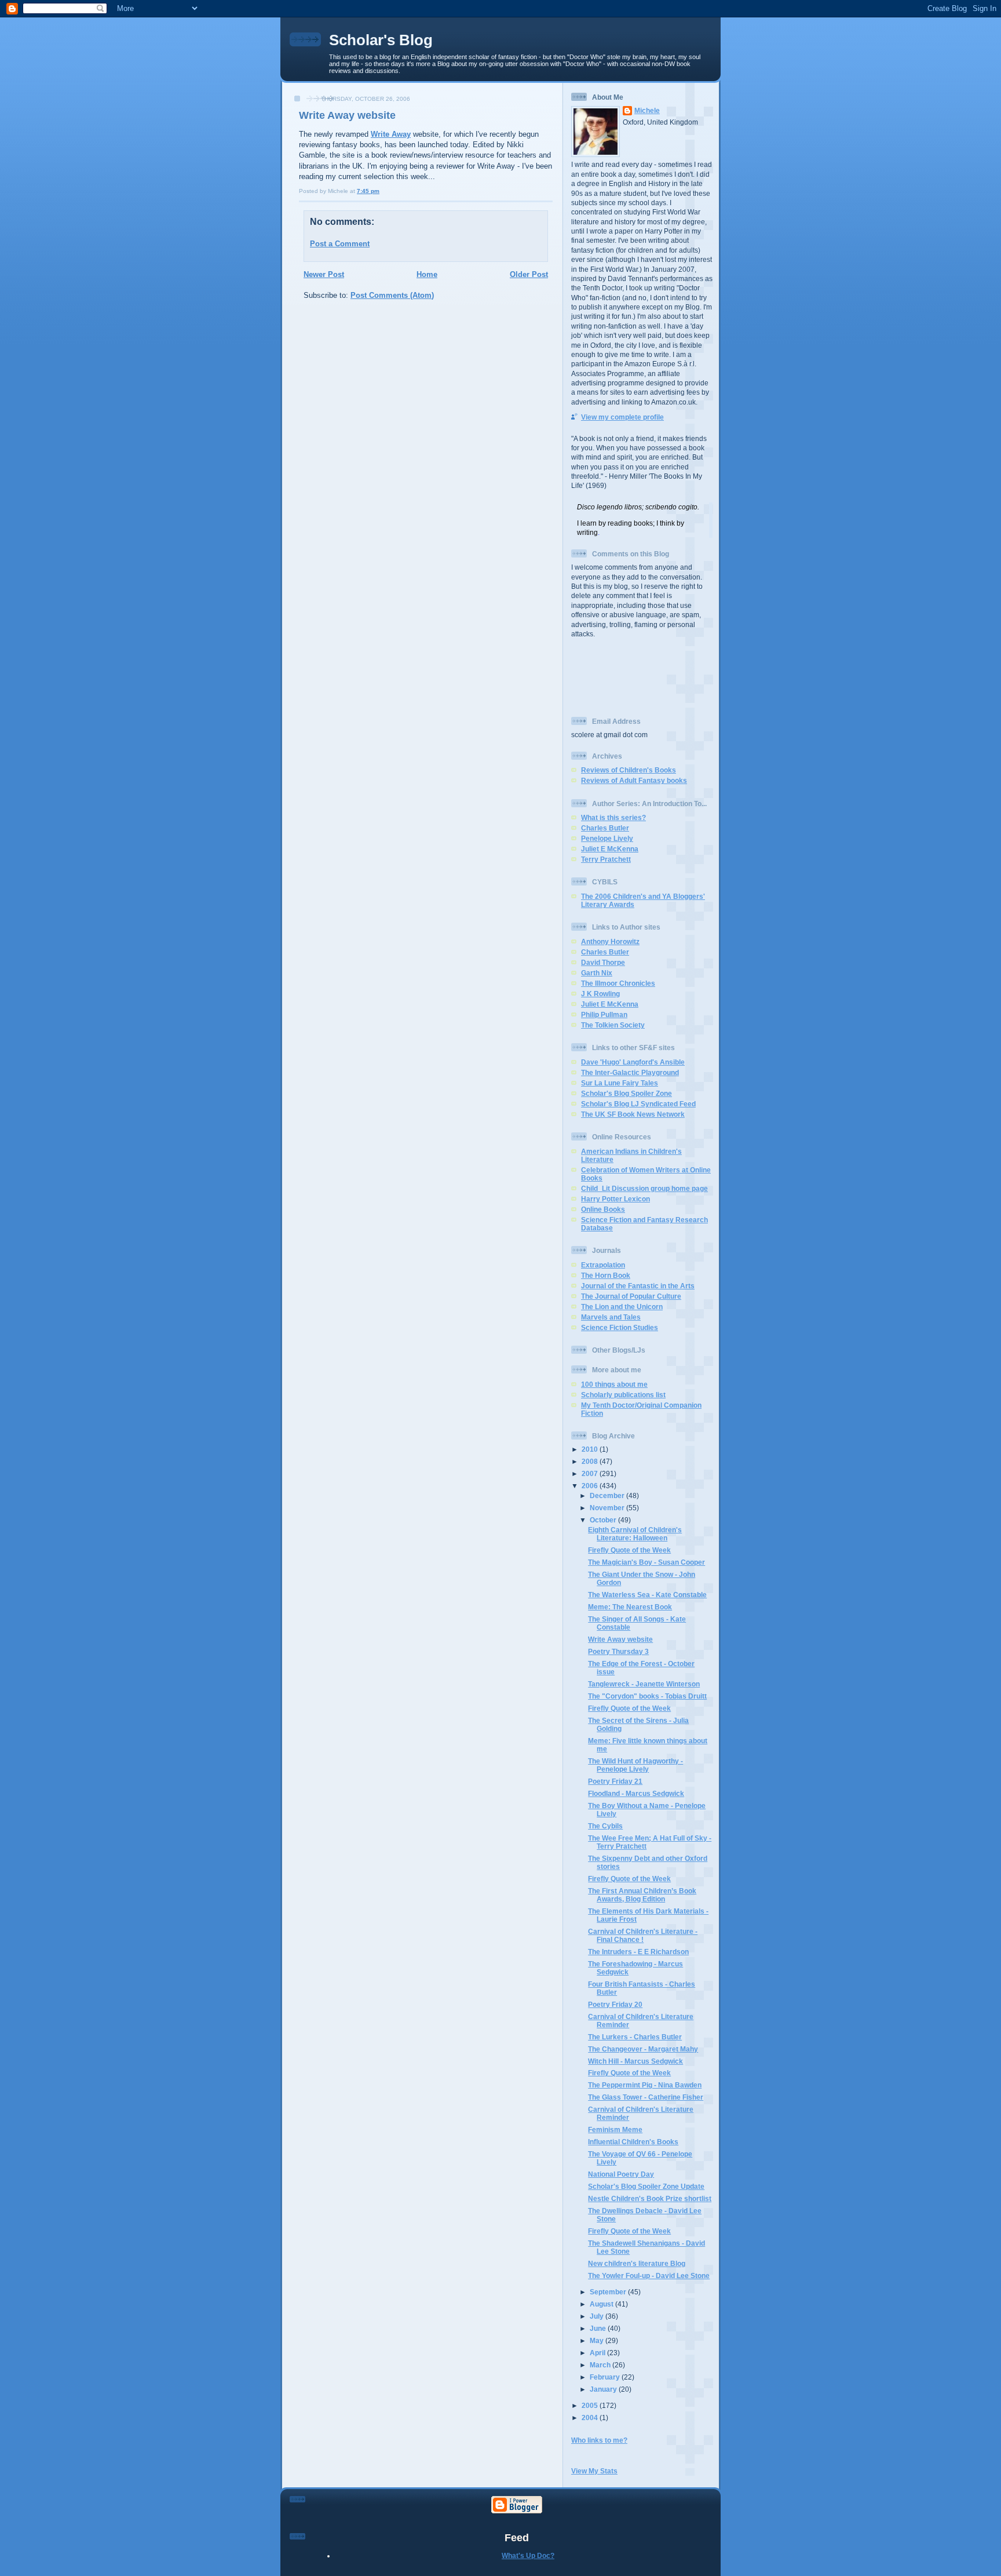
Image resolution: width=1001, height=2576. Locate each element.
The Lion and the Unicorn (622, 1307)
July (598, 2316)
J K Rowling (600, 994)
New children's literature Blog (637, 2263)
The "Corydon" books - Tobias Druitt (647, 1696)
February (606, 2377)
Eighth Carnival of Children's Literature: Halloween (635, 1534)
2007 (591, 1473)
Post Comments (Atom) (392, 295)
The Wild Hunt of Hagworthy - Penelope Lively (635, 1765)
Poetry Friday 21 (615, 1781)
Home (427, 274)
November (608, 1508)
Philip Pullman (604, 1014)
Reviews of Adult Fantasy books (634, 780)
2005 (591, 2405)
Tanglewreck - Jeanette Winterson (644, 1684)
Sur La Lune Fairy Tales (620, 1083)
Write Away (391, 134)
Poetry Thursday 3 (618, 1651)
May (598, 2340)
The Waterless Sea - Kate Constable (647, 1595)
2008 (591, 1461)
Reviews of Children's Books (629, 770)
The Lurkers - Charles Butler (635, 2037)
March (601, 2365)
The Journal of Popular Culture (631, 1296)
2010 (591, 1449)
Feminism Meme (615, 2129)
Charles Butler (605, 828)
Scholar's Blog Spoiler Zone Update (646, 2186)
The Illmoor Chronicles (618, 983)
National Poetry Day (621, 2174)
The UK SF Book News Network (633, 1114)
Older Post (529, 274)
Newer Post (324, 274)
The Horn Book (606, 1275)
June (599, 2328)
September (609, 2292)
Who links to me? (599, 2440)
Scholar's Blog (381, 40)
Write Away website (347, 115)
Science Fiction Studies (620, 1327)
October (604, 1520)
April (598, 2353)
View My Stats (594, 2471)
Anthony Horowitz (610, 941)
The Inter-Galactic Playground (630, 1072)
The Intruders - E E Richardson (638, 1952)
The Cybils (605, 1826)
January (604, 2389)
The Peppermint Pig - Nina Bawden (645, 2085)
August (602, 2304)
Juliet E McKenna (610, 849)
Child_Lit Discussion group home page (644, 1188)
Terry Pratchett (606, 859)
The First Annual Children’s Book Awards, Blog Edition (642, 1895)
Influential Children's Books (633, 2142)
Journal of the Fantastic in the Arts (638, 1286)
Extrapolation (603, 1265)
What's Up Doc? (528, 2555)
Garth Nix (597, 973)
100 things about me (614, 1384)
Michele (647, 110)
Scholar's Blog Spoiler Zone (626, 1093)
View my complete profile (622, 417)
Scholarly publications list (623, 1395)
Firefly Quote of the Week (629, 1550)
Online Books (603, 1209)
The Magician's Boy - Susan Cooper (646, 1562)
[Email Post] (382, 191)
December (608, 1495)
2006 (591, 1486)
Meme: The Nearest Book (630, 1607)
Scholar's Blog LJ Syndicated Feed (638, 1104)
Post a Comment (340, 244)
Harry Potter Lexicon (615, 1199)
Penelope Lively (607, 838)
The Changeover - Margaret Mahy (643, 2049)
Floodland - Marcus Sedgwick (636, 1793)
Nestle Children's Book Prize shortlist (650, 2198)
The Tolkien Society (613, 1025)
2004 (591, 2417)
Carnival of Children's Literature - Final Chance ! (643, 1935)
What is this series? (613, 817)
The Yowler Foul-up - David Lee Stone (649, 2276)
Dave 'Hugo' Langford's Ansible (633, 1062)
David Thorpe (603, 962)
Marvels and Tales (611, 1317)
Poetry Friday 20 (615, 2004)
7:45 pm (368, 191)
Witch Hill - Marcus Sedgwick (635, 2061)
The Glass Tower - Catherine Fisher (646, 2097)
